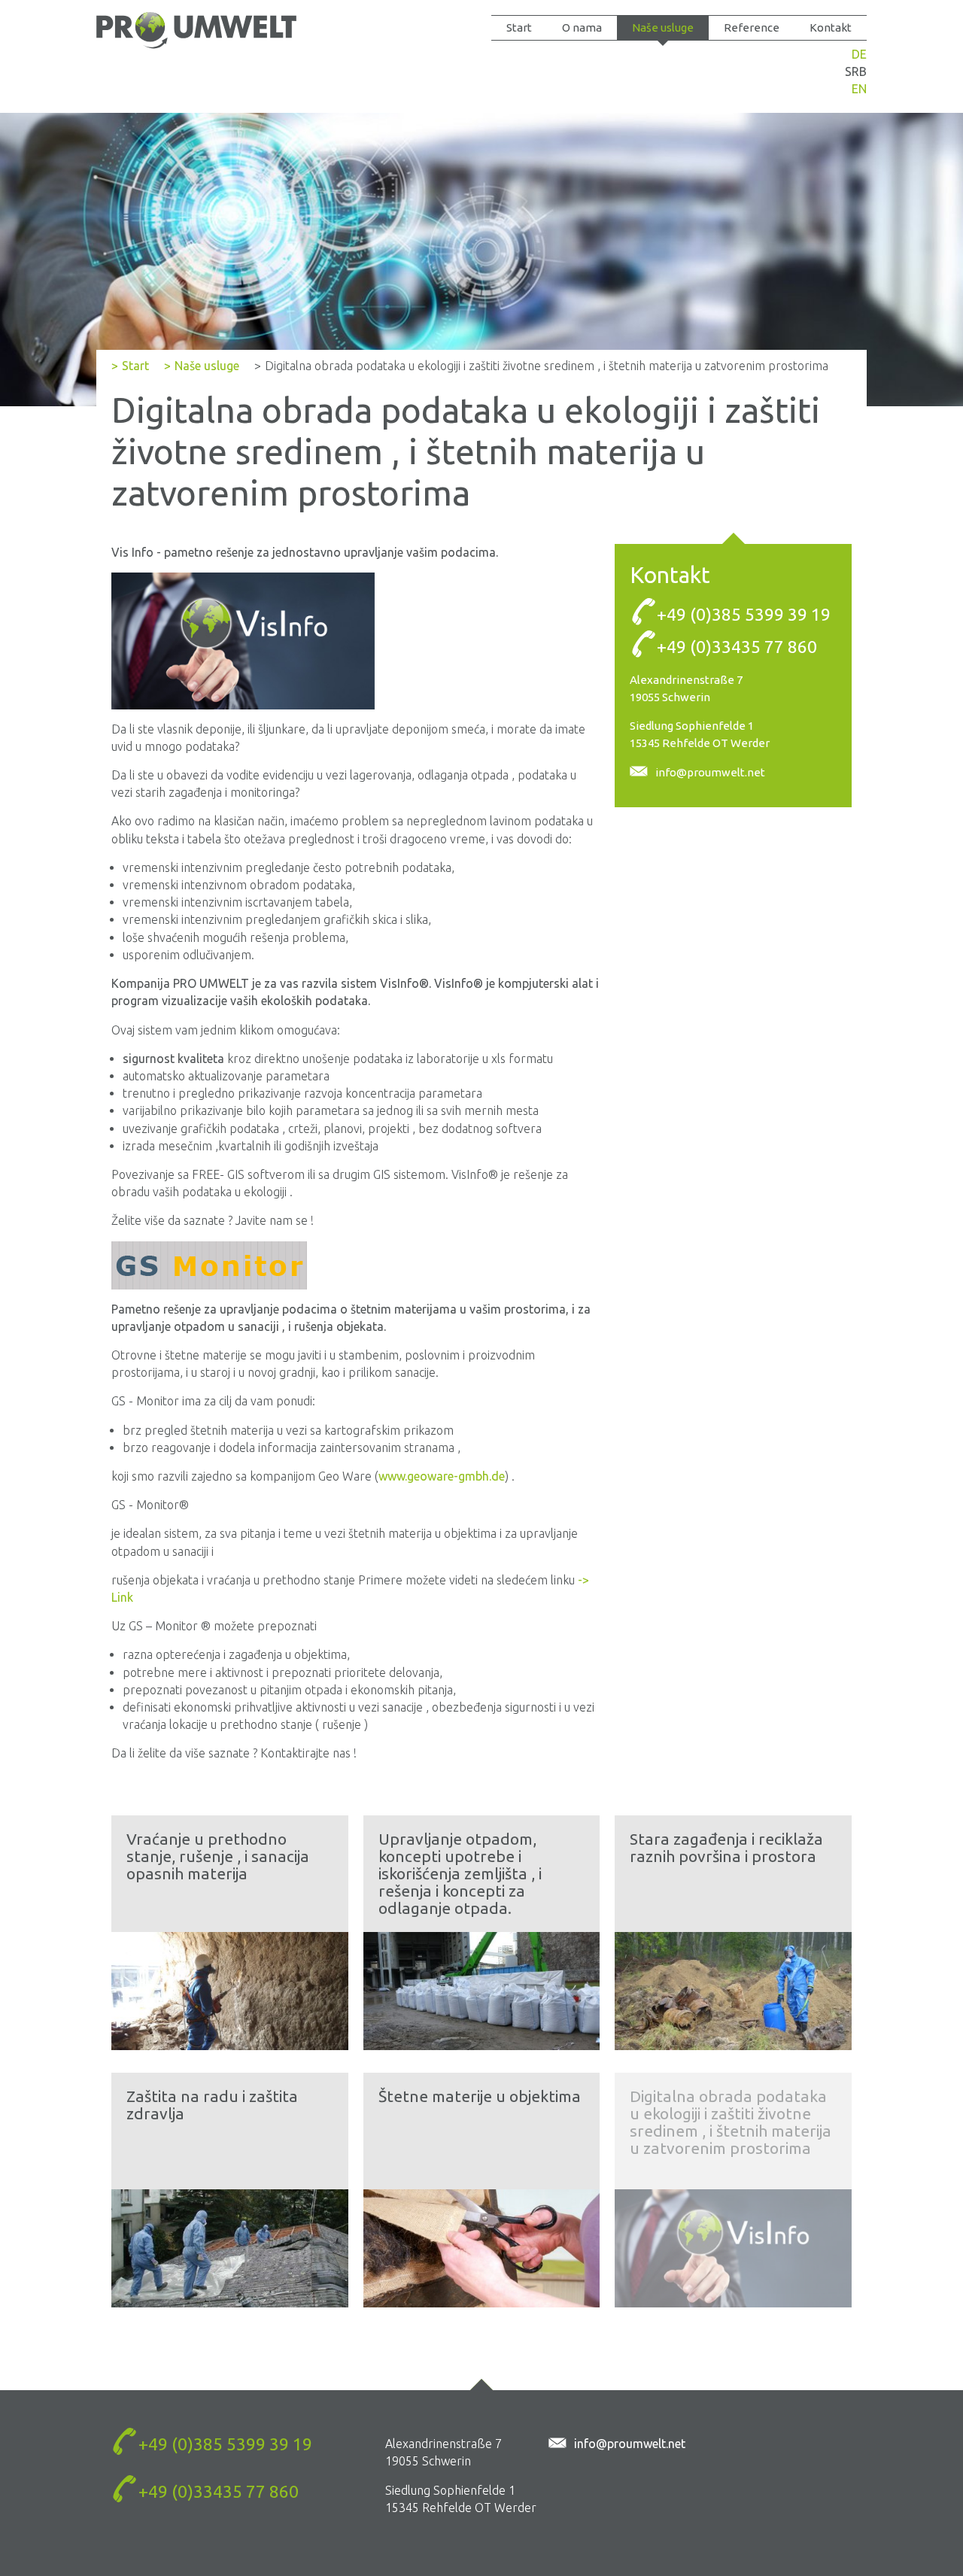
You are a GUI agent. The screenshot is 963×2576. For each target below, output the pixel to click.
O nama (582, 27)
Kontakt (831, 27)
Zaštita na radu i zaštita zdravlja (212, 2105)
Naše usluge (663, 27)
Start (519, 27)
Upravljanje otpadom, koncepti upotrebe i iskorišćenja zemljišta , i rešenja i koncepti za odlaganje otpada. (460, 1873)
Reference (752, 27)
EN (859, 89)
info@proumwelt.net (710, 772)
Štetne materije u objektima (480, 2096)
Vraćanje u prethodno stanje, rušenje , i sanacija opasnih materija (218, 1856)
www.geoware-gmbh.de (442, 1476)
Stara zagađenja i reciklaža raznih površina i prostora (726, 1847)
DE (859, 54)
